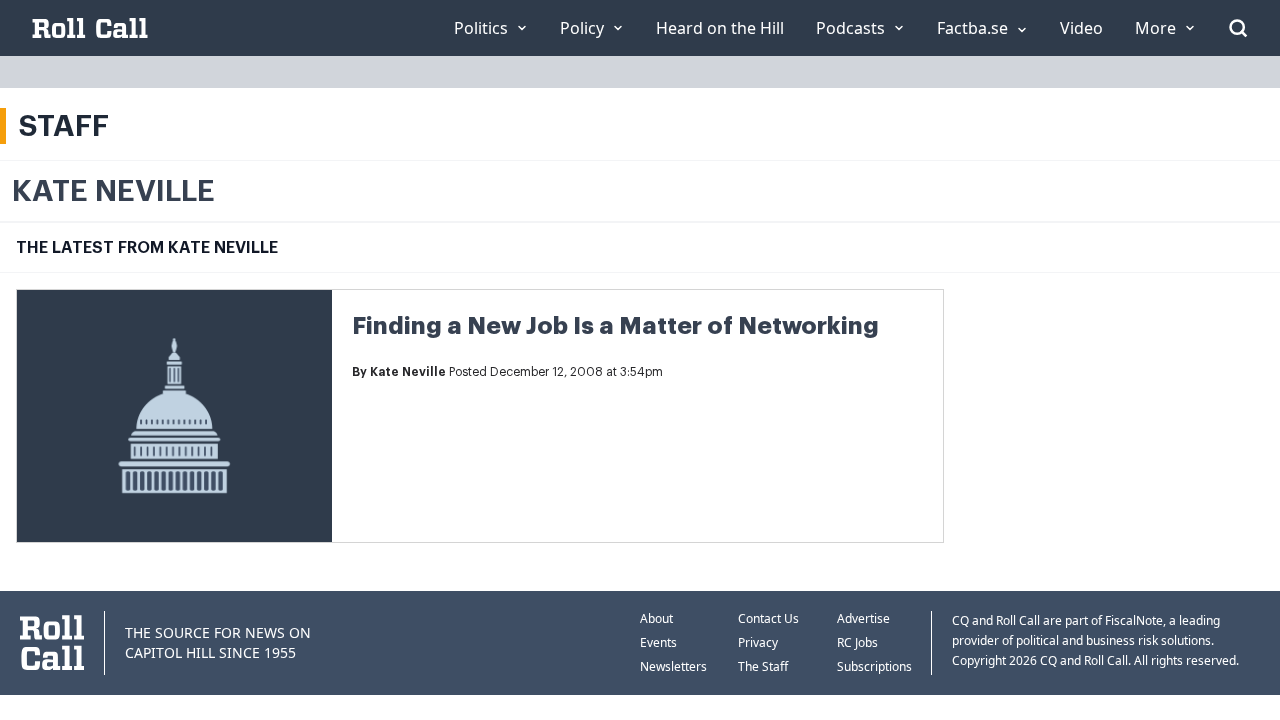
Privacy (758, 642)
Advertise (863, 618)
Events (658, 642)
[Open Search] (1238, 28)
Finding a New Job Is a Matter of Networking (615, 326)
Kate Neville (408, 372)
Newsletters (673, 666)
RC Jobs (857, 642)
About (656, 618)
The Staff (763, 666)
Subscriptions (874, 666)
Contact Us (768, 618)
